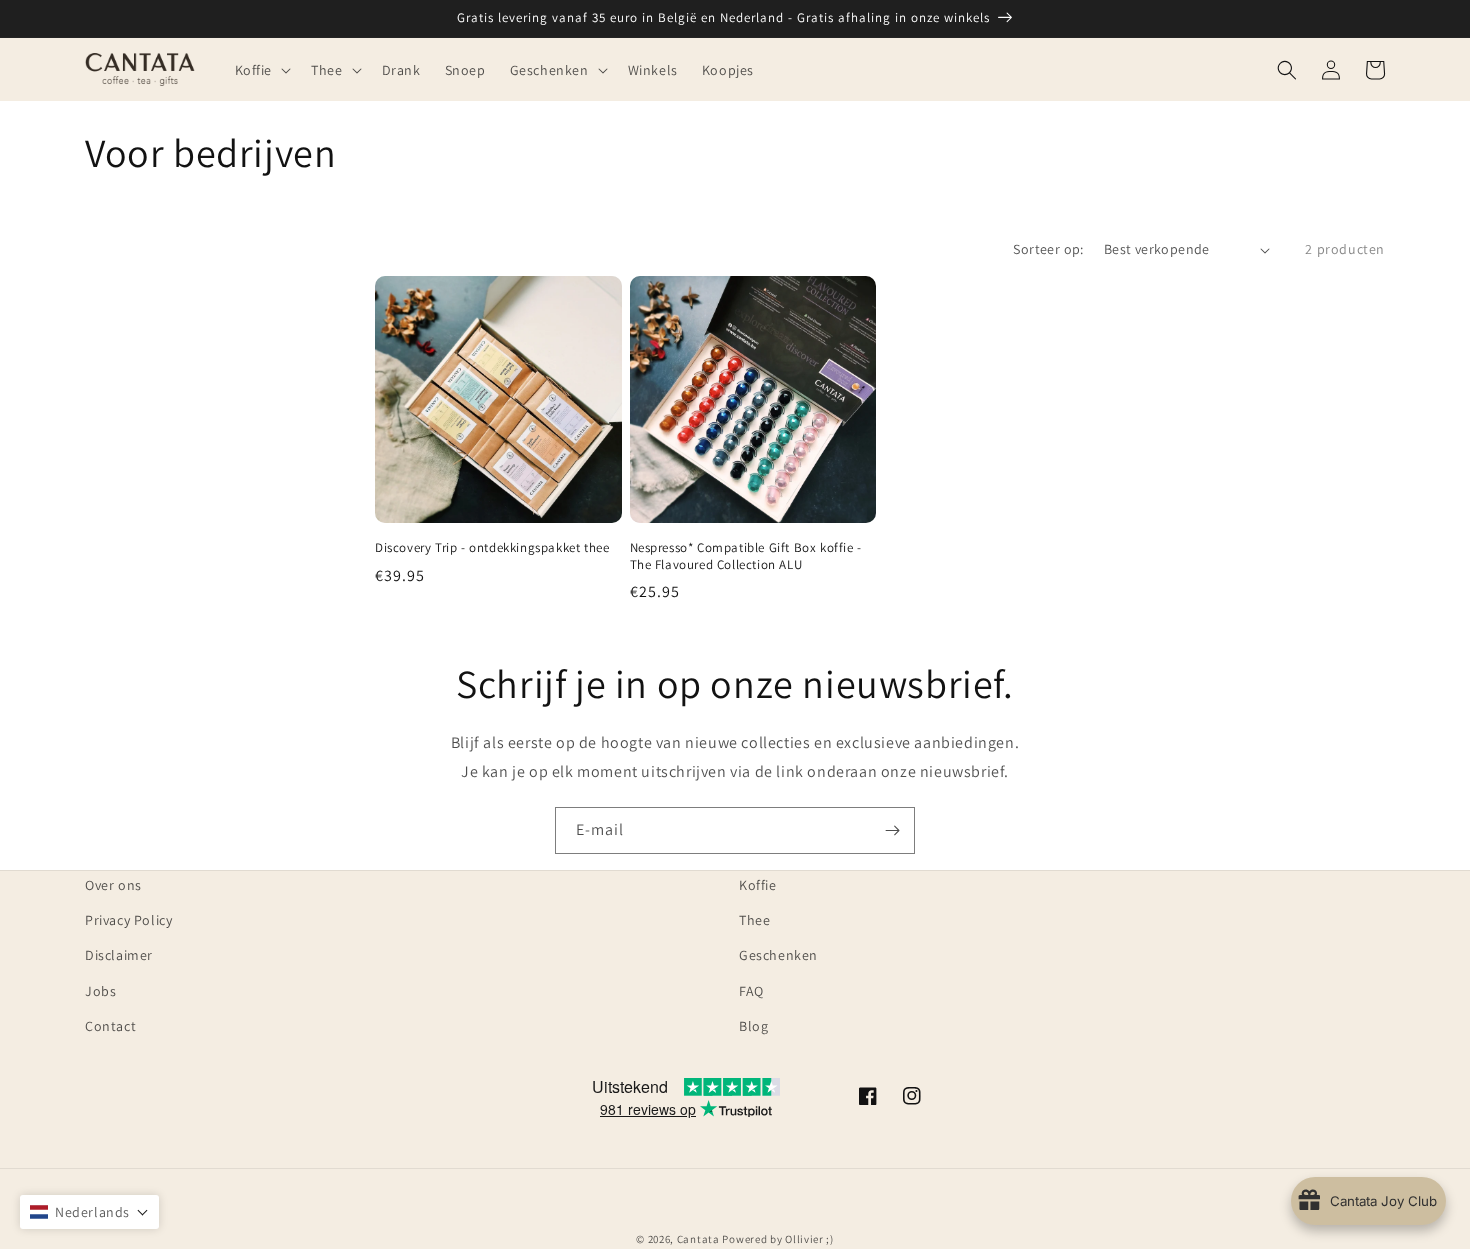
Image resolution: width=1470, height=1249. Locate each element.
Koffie (758, 885)
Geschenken (778, 955)
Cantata (698, 1239)
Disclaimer (119, 955)
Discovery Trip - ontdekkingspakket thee (492, 548)
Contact (110, 1026)
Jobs (100, 991)
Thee (754, 920)
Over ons (113, 885)
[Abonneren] (892, 830)
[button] (261, 69)
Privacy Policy (128, 920)
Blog (753, 1026)
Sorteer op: (1048, 249)
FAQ (751, 991)
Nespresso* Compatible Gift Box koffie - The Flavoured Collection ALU (746, 556)
